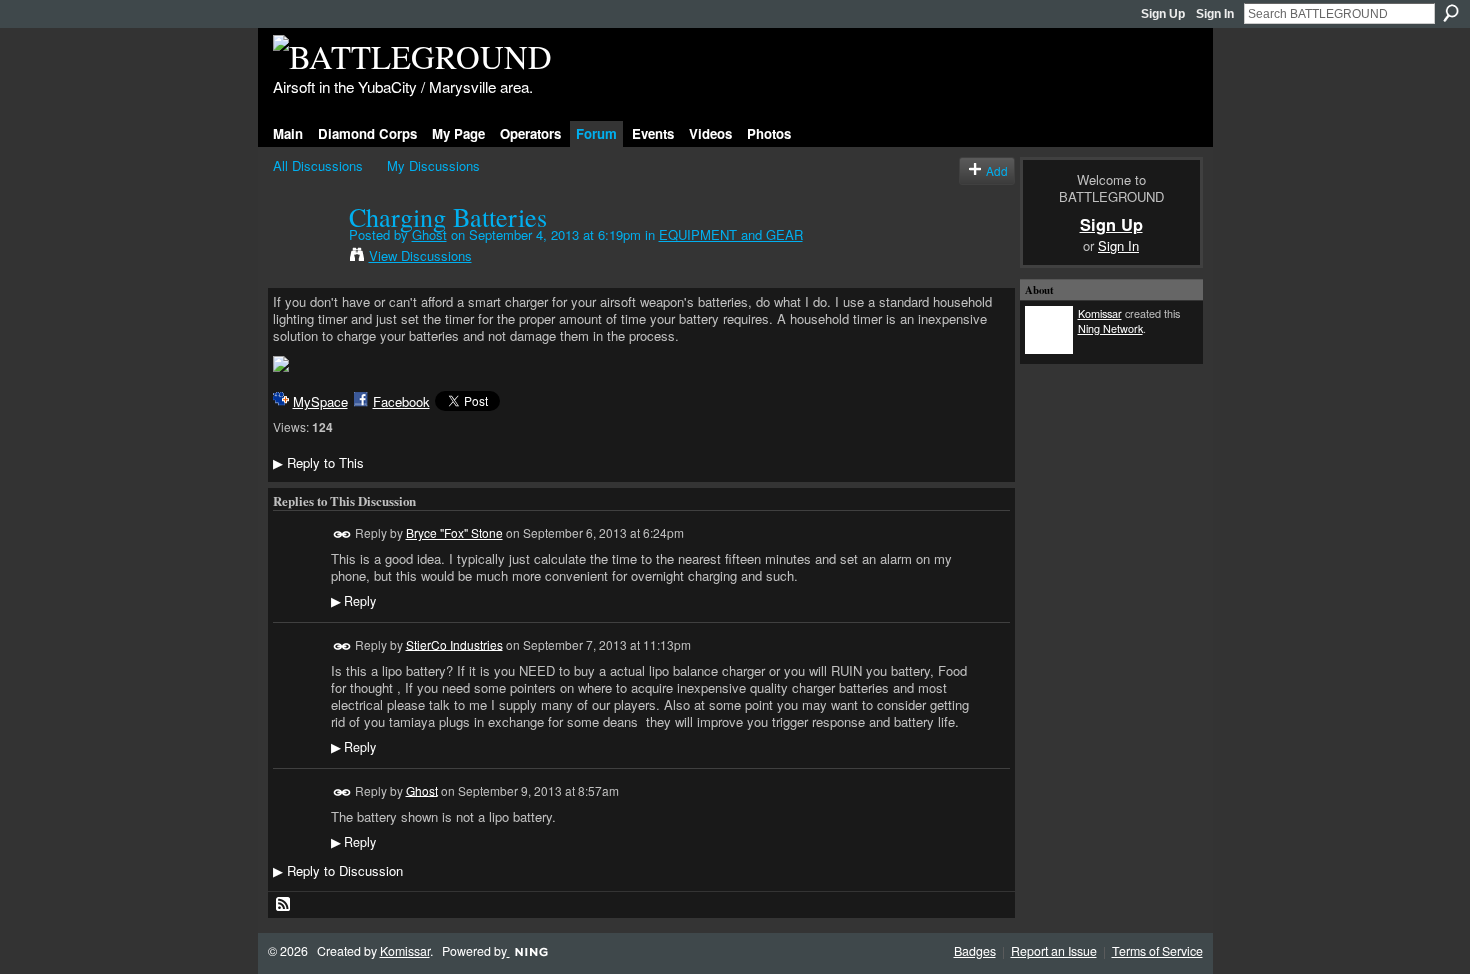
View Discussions (420, 255)
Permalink (342, 534)
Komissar (1100, 313)
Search (1451, 13)
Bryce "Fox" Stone (454, 532)
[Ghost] (305, 258)
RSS (284, 905)
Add (997, 170)
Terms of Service (1157, 951)
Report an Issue (1054, 951)
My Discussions (433, 165)
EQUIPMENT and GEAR (731, 234)
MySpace (320, 401)
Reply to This (318, 462)
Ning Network (1110, 328)
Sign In (1215, 14)
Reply (353, 601)
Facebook (401, 401)
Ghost (429, 234)
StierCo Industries (454, 643)
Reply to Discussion (338, 870)
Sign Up (1163, 14)
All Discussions (318, 165)
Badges (975, 951)
